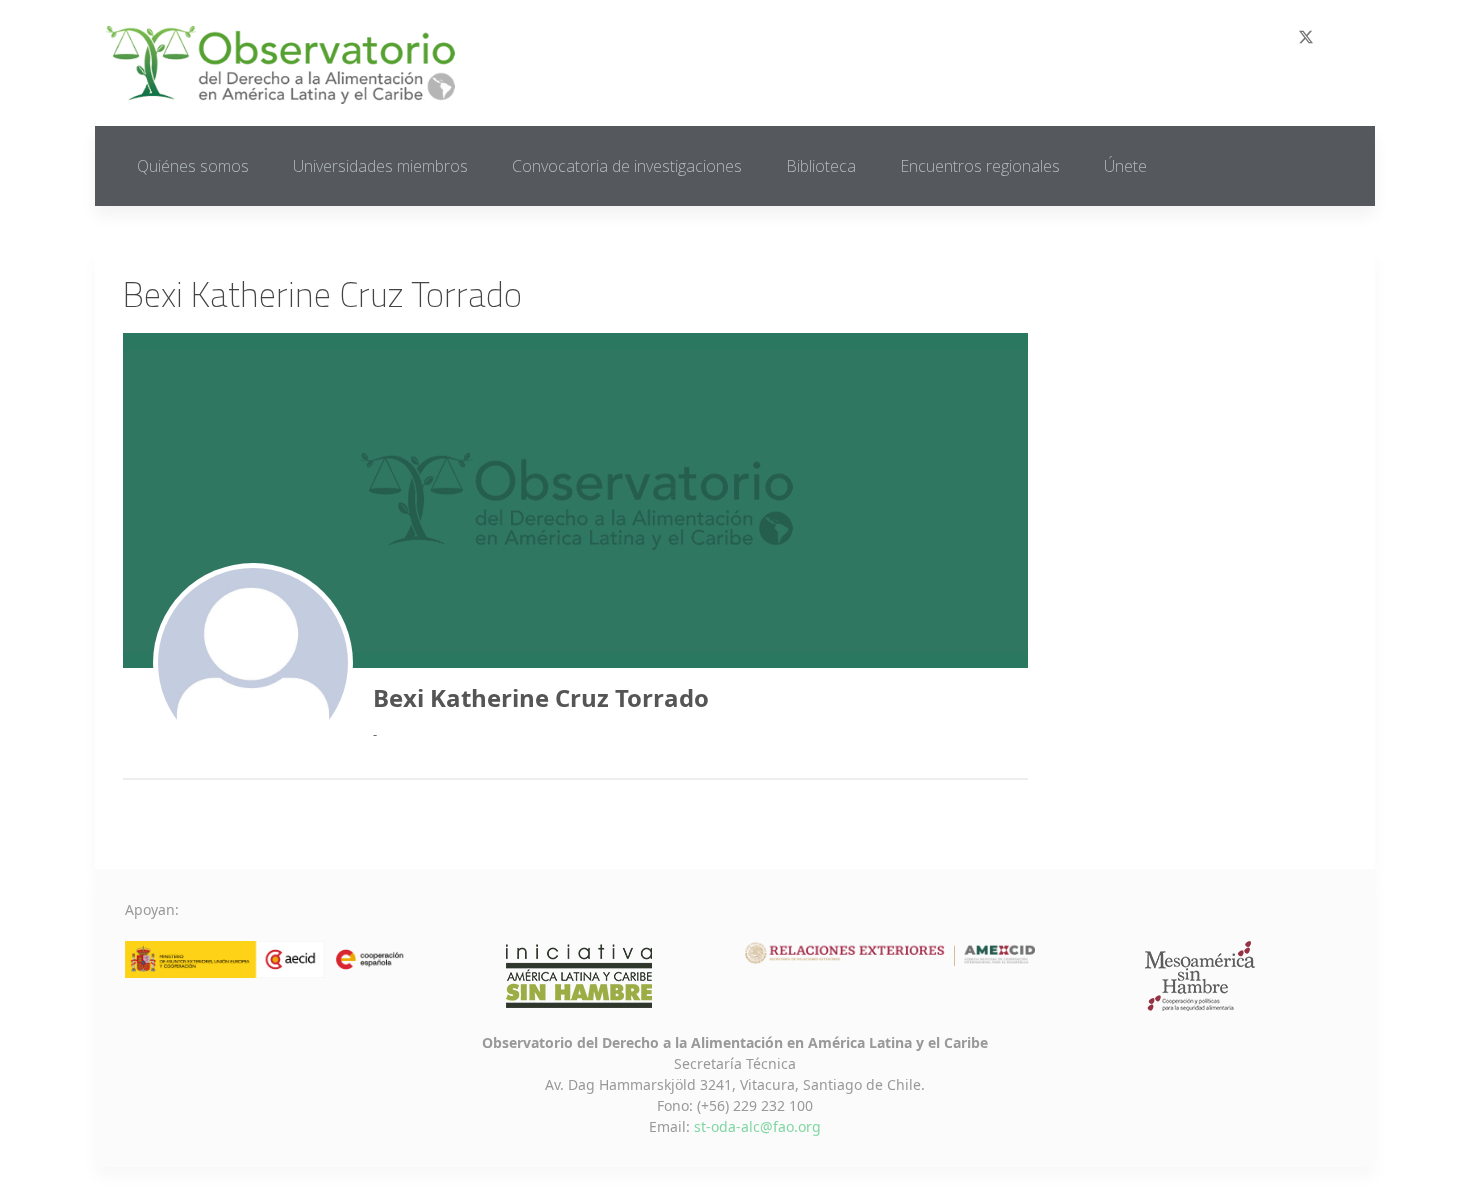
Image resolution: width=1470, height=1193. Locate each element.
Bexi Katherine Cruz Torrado (541, 697)
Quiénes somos (193, 166)
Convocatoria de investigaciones (627, 166)
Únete (1125, 166)
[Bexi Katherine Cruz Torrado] (253, 663)
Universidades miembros (380, 166)
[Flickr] (1331, 37)
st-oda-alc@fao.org (757, 1126)
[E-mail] (1357, 37)
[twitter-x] (1306, 36)
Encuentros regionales (980, 166)
